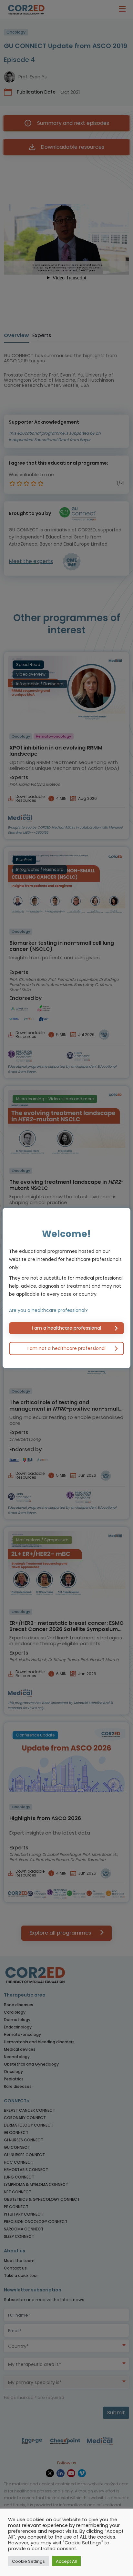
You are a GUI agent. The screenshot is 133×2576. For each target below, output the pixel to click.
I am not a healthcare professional (66, 1348)
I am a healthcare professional (66, 1328)
